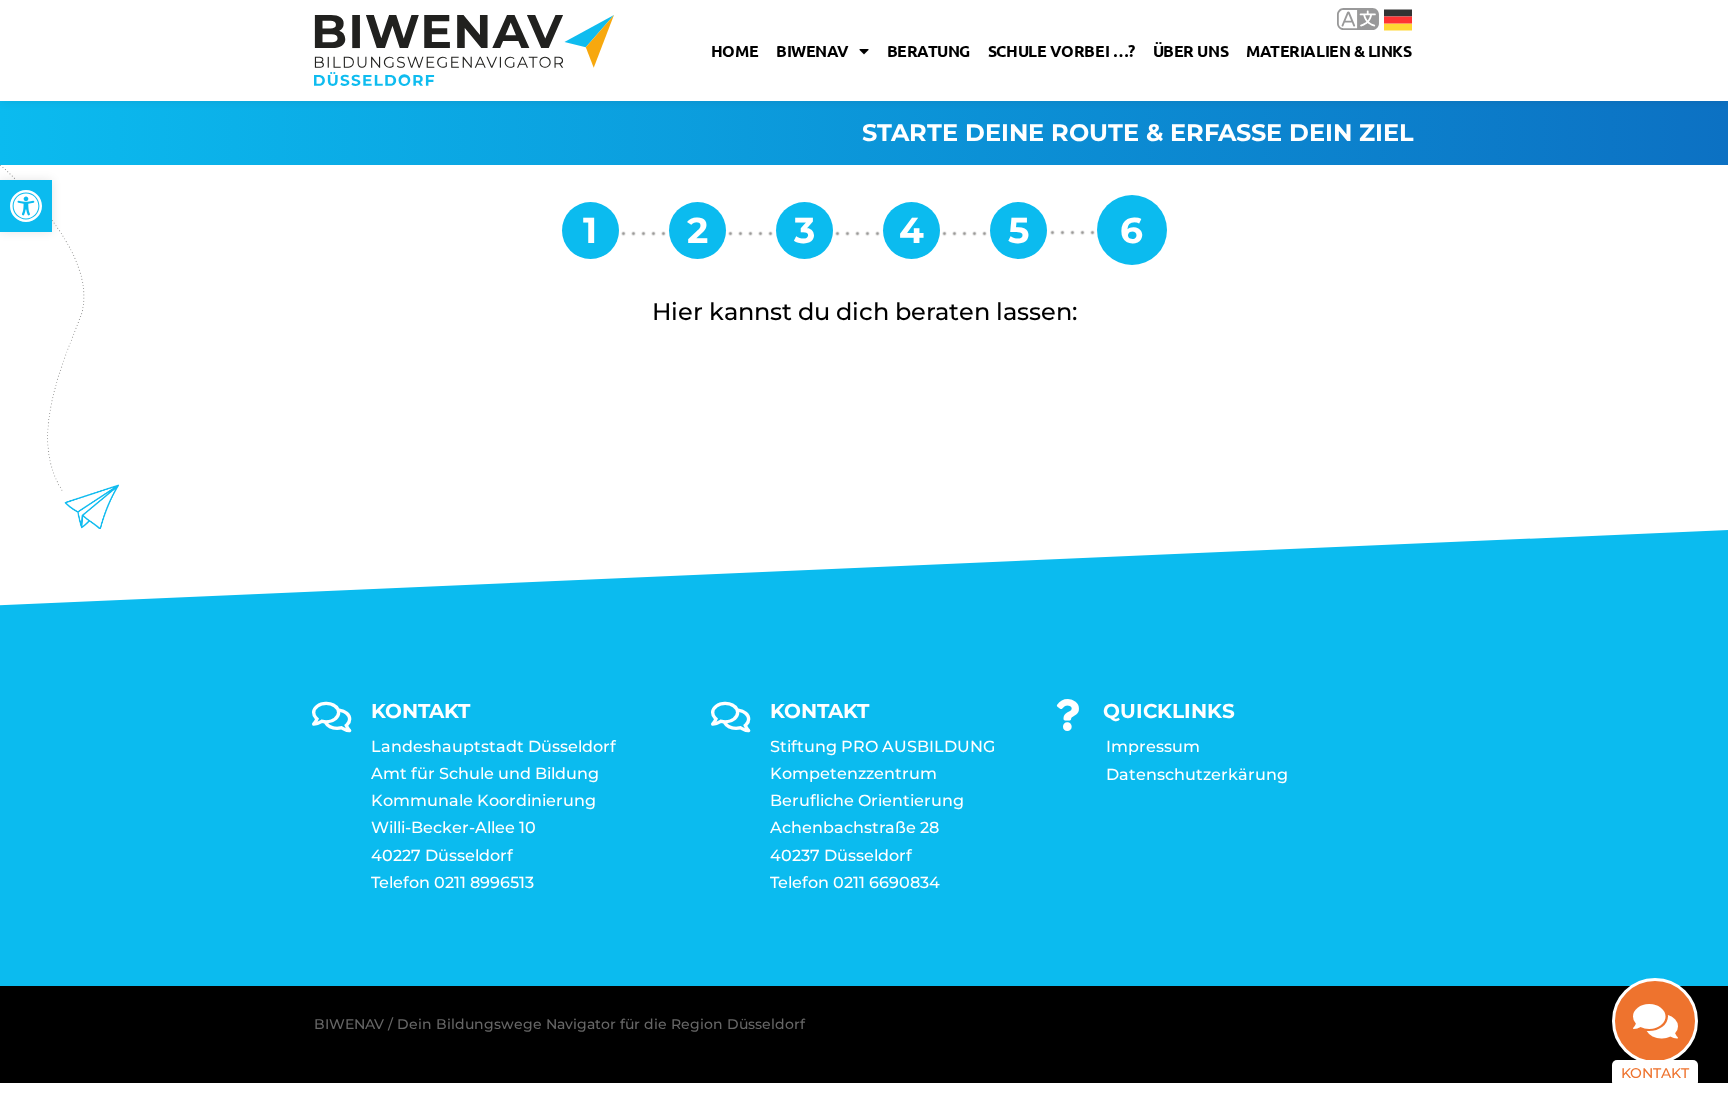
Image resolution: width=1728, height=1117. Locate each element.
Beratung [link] (928, 50)
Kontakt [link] (1655, 1073)
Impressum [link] (1153, 746)
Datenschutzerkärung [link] (1197, 774)
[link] (26, 206)
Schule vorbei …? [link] (1061, 50)
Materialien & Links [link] (1328, 50)
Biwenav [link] (812, 50)
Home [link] (734, 50)
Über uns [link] (1190, 50)
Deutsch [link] (1383, 18)
